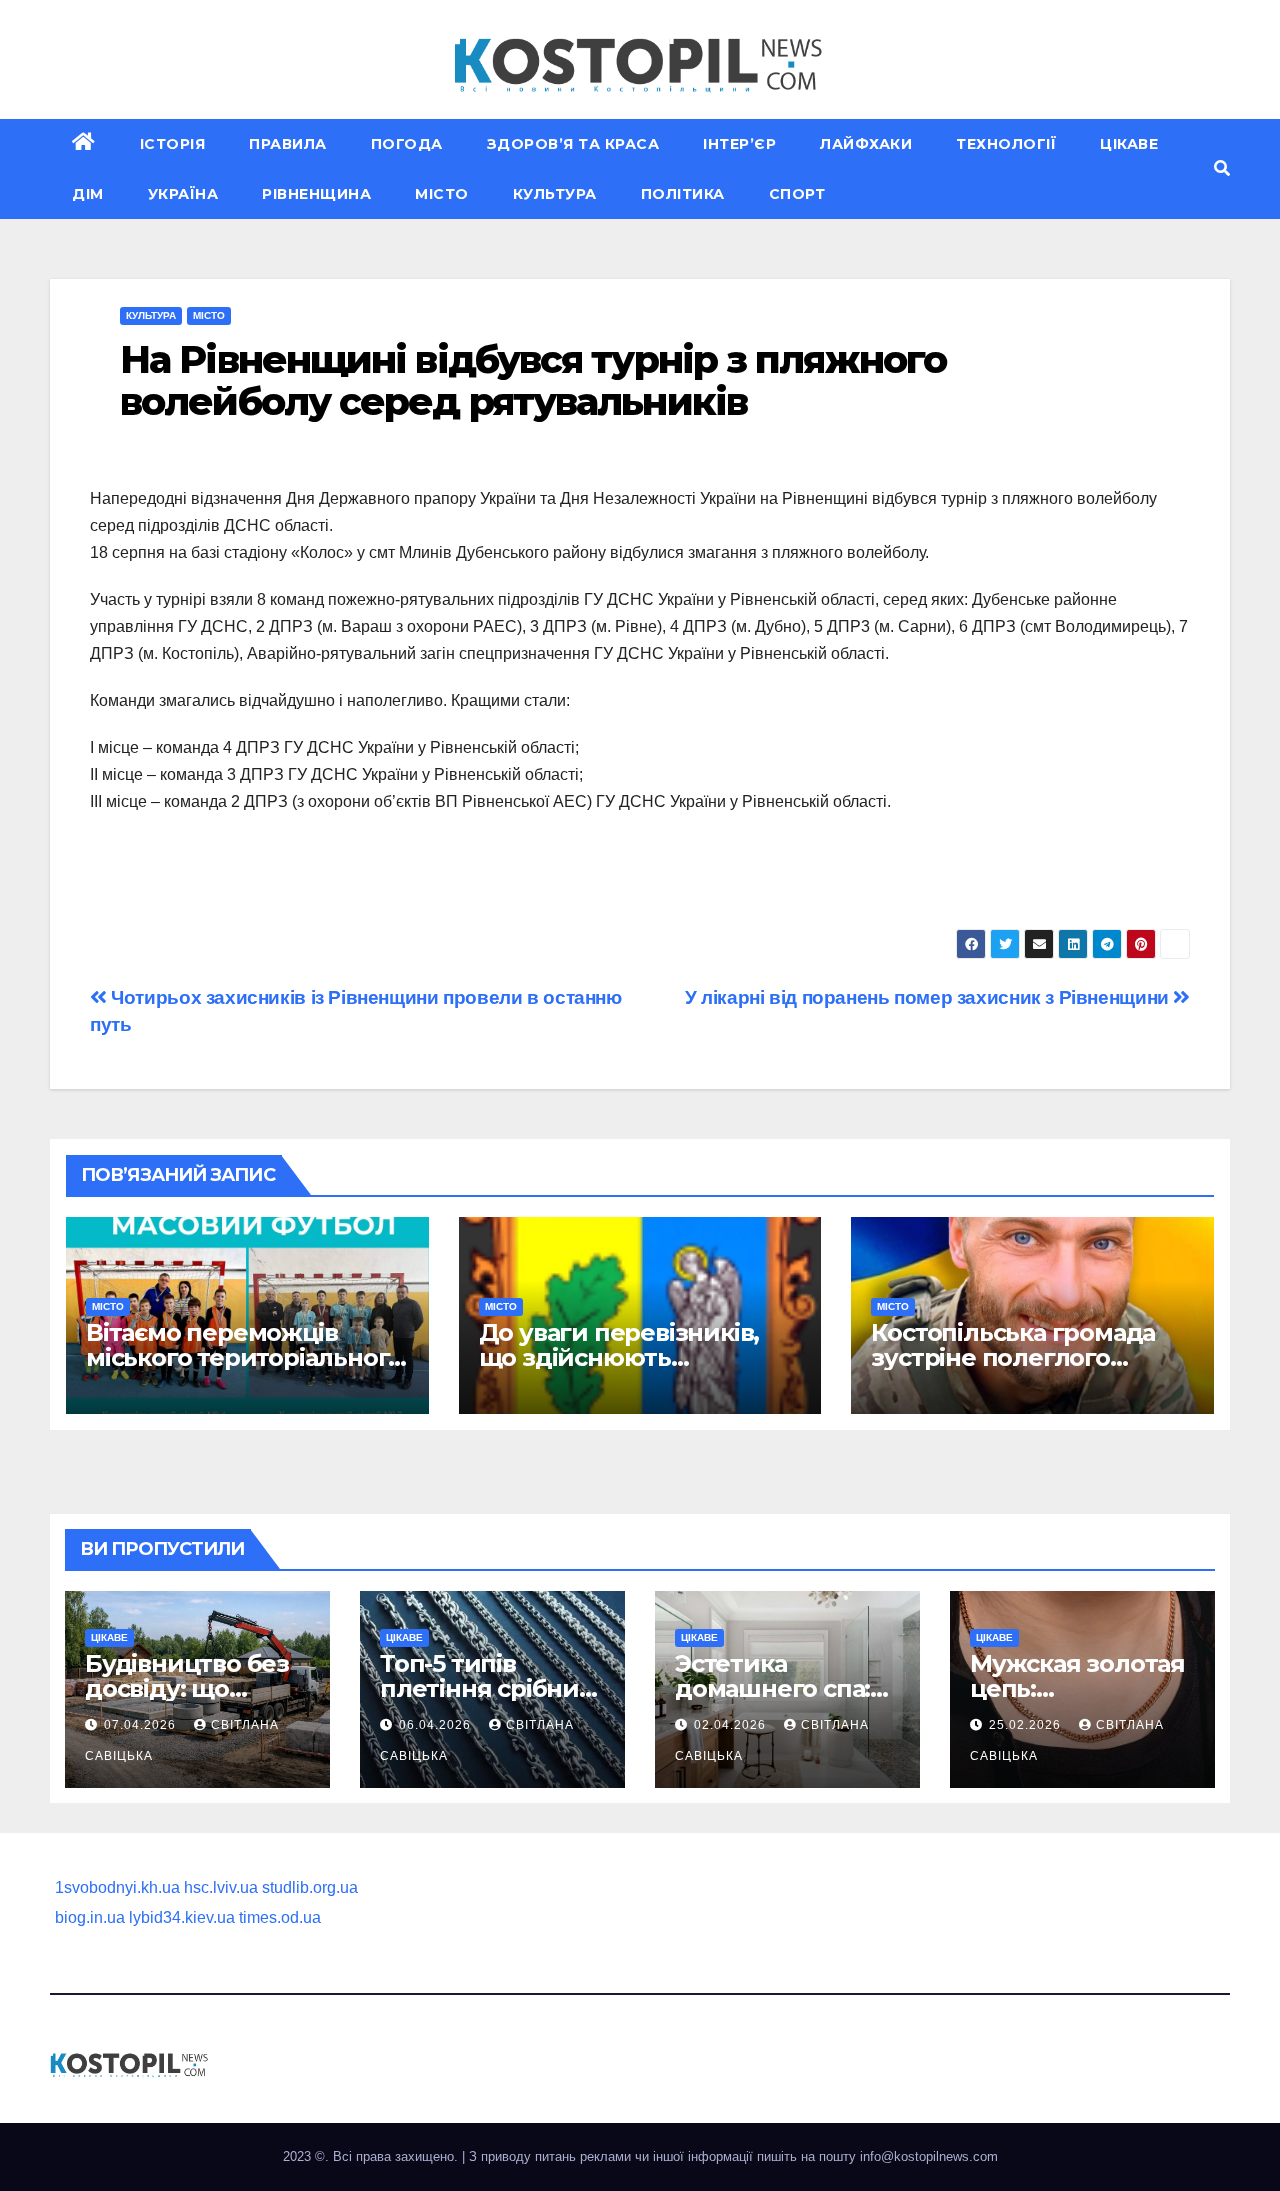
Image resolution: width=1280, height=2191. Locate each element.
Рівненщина (316, 194)
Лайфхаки (866, 144)
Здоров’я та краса (573, 144)
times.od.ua (280, 1917)
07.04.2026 (142, 1725)
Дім (88, 194)
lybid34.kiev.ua (182, 1917)
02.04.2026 (732, 1725)
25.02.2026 (1027, 1725)
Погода (407, 144)
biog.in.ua (90, 1917)
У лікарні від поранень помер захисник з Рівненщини (929, 997)
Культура (555, 194)
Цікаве (1129, 144)
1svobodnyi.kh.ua (117, 1887)
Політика (683, 194)
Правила (288, 144)
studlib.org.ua (310, 1887)
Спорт (797, 194)
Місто (442, 194)
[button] (1222, 168)
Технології (1006, 144)
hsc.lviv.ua (221, 1887)
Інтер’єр (739, 144)
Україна (183, 194)
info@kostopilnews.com (929, 2156)
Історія (173, 144)
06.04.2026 (437, 1725)
